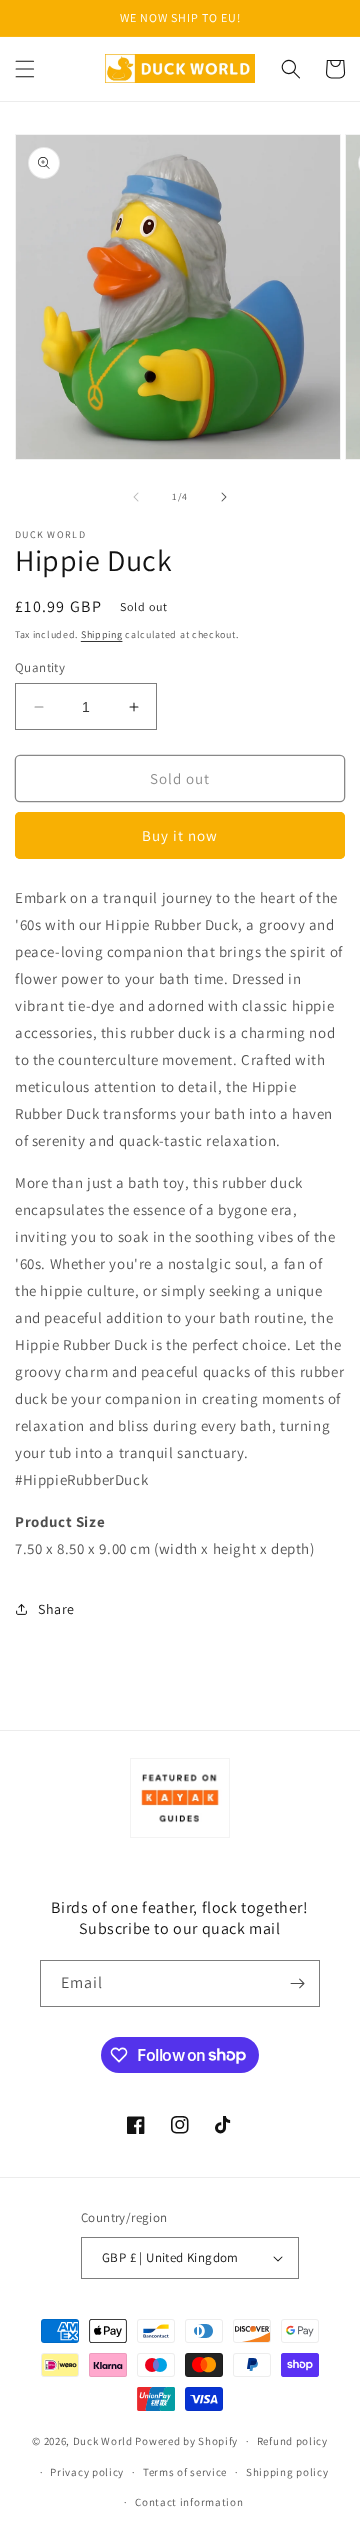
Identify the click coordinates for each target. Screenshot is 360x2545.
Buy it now (180, 835)
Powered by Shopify (186, 2441)
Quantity (40, 667)
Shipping (102, 634)
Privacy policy (87, 2472)
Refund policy (292, 2441)
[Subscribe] (297, 1983)
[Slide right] (224, 497)
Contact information (189, 2502)
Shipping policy (287, 2472)
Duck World (103, 2441)
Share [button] (56, 1609)
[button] (25, 69)
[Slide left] (136, 497)
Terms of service (185, 2472)
